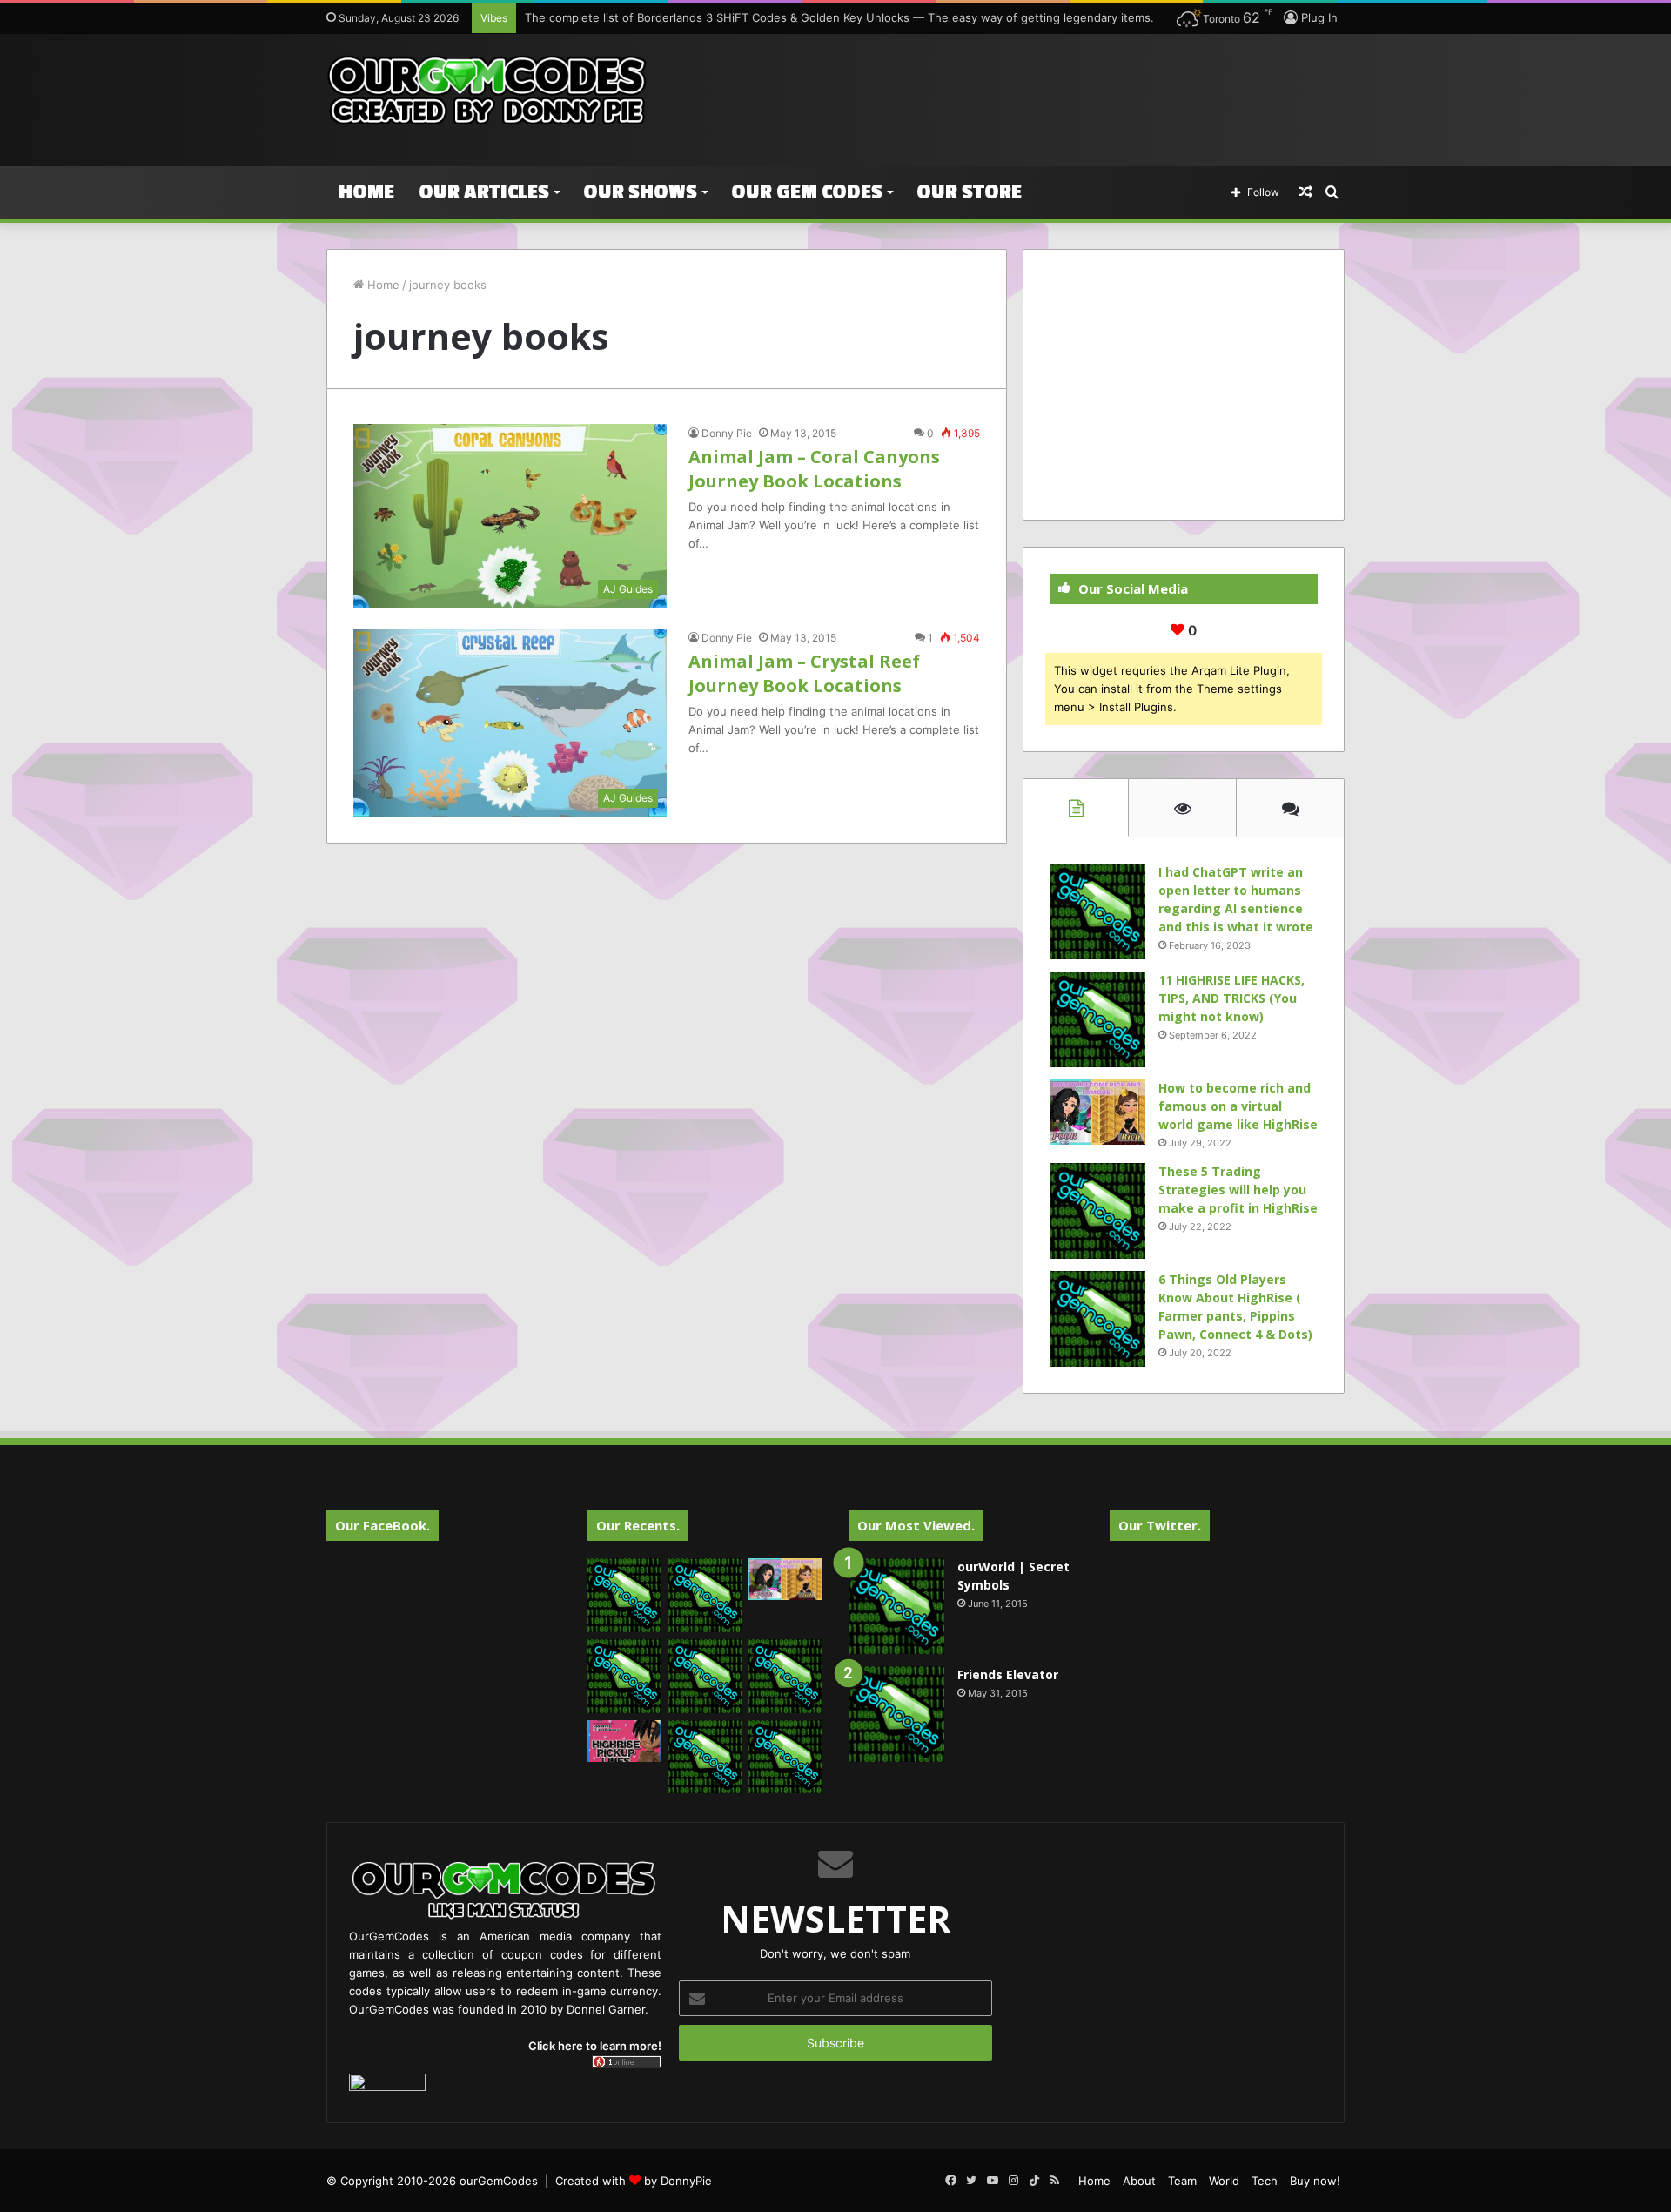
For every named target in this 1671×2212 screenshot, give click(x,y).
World (1224, 2181)
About (1139, 2181)
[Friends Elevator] (896, 1714)
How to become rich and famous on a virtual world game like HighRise (1238, 1106)
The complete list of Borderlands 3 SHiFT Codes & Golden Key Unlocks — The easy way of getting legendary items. (839, 17)
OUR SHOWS (640, 192)
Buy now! (1315, 2181)
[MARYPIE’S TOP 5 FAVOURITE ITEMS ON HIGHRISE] (785, 1757)
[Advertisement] (1010, 91)
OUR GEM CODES (807, 192)
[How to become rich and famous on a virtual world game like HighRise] (1097, 1112)
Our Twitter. (1160, 1525)
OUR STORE (969, 192)
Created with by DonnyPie (634, 2181)
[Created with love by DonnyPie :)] (487, 91)
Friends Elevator (1008, 1674)
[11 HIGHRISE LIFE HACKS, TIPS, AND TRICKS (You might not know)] (1097, 1019)
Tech (1265, 2181)
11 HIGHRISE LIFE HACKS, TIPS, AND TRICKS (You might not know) (1231, 998)
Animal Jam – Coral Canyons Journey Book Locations (814, 469)
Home (366, 192)
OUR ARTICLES (484, 192)
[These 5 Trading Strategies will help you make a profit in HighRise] (1097, 1211)
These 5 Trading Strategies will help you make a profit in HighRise (1238, 1190)
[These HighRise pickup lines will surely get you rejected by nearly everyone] (624, 1741)
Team (1182, 2181)
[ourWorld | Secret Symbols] (896, 1606)
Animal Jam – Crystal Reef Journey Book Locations (804, 673)
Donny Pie (727, 433)
